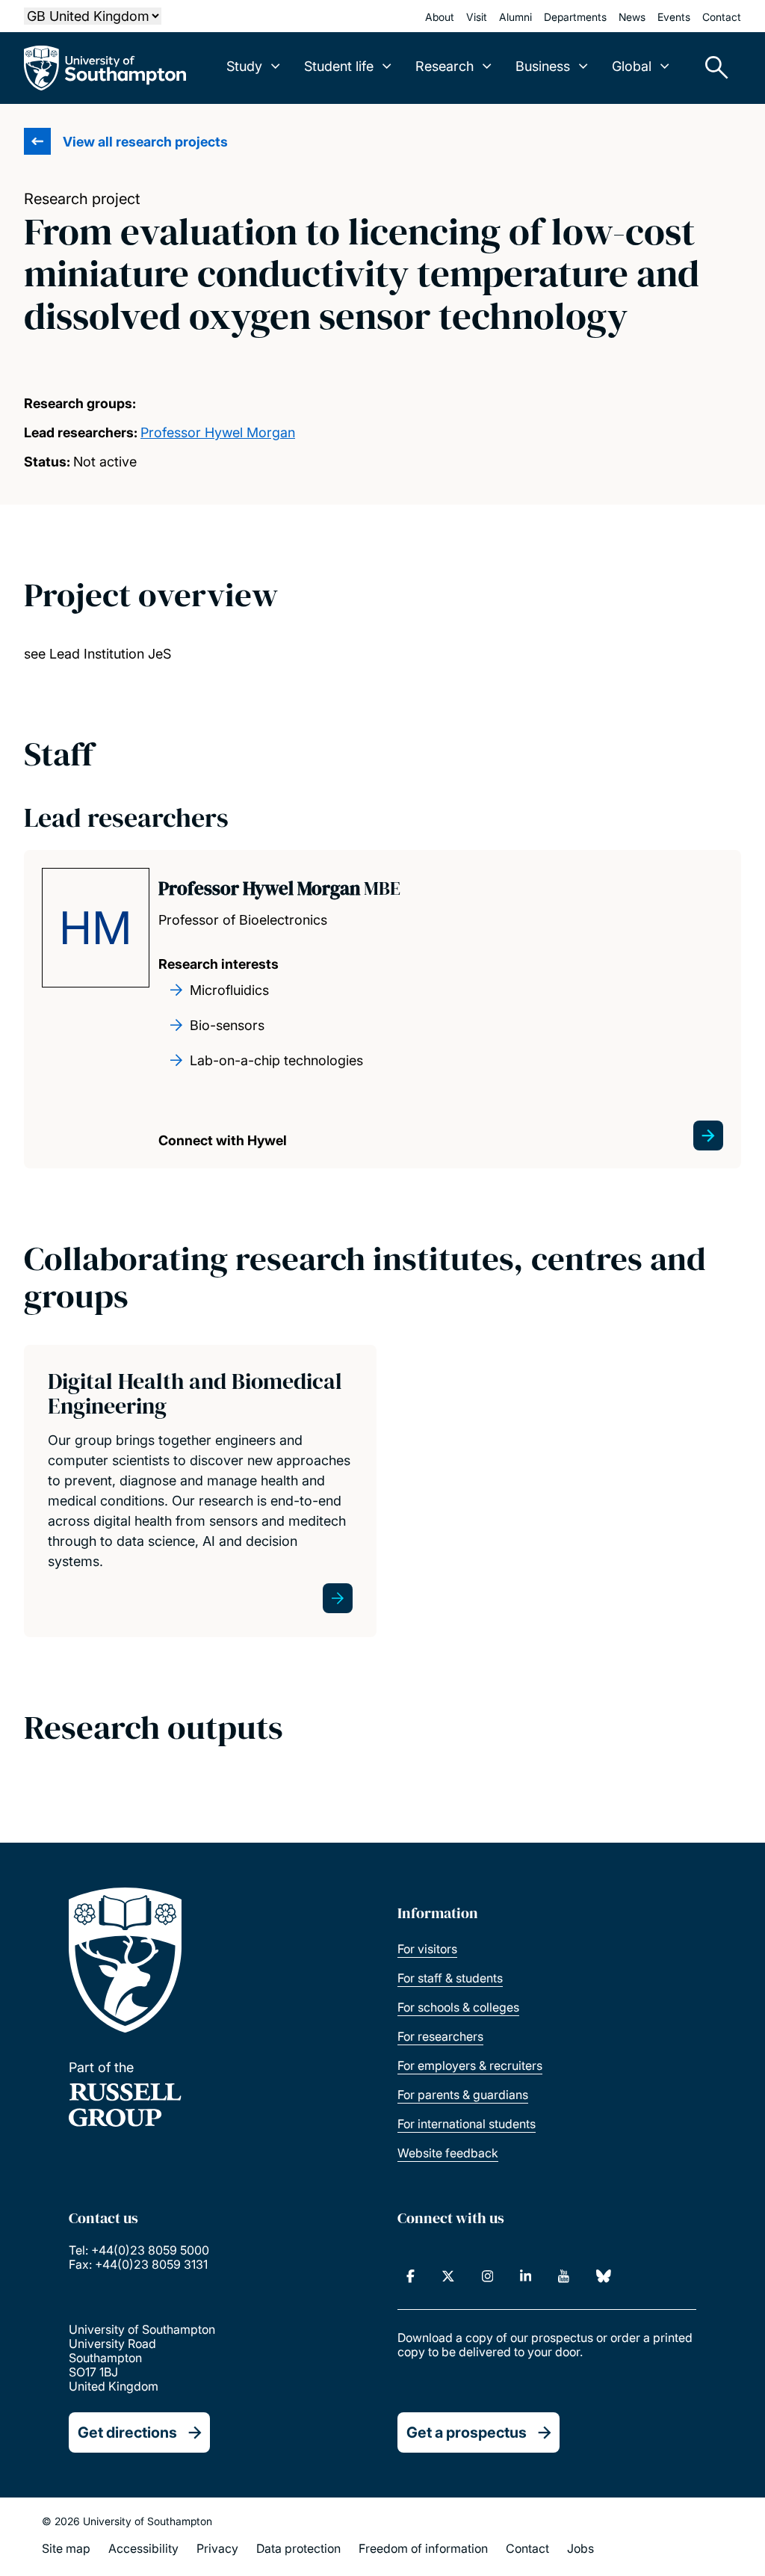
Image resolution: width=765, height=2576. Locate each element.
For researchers (440, 2036)
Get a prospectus (467, 2432)
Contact (722, 17)
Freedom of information (423, 2548)
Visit (477, 17)
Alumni (515, 17)
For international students (467, 2124)
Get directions (127, 2432)
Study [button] (244, 66)
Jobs (580, 2548)
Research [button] (445, 66)
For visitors (427, 1949)
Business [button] (543, 66)
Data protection (298, 2548)
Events (674, 17)
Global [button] (632, 66)
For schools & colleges (458, 2007)
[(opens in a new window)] (411, 2276)
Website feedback (448, 2153)
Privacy (217, 2548)
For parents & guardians (463, 2095)
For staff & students (450, 1978)
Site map (66, 2548)
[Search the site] (711, 68)
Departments (575, 17)
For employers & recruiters (470, 2065)
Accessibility (143, 2548)
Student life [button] (339, 66)
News (632, 17)
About (440, 17)
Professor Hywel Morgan (218, 432)
